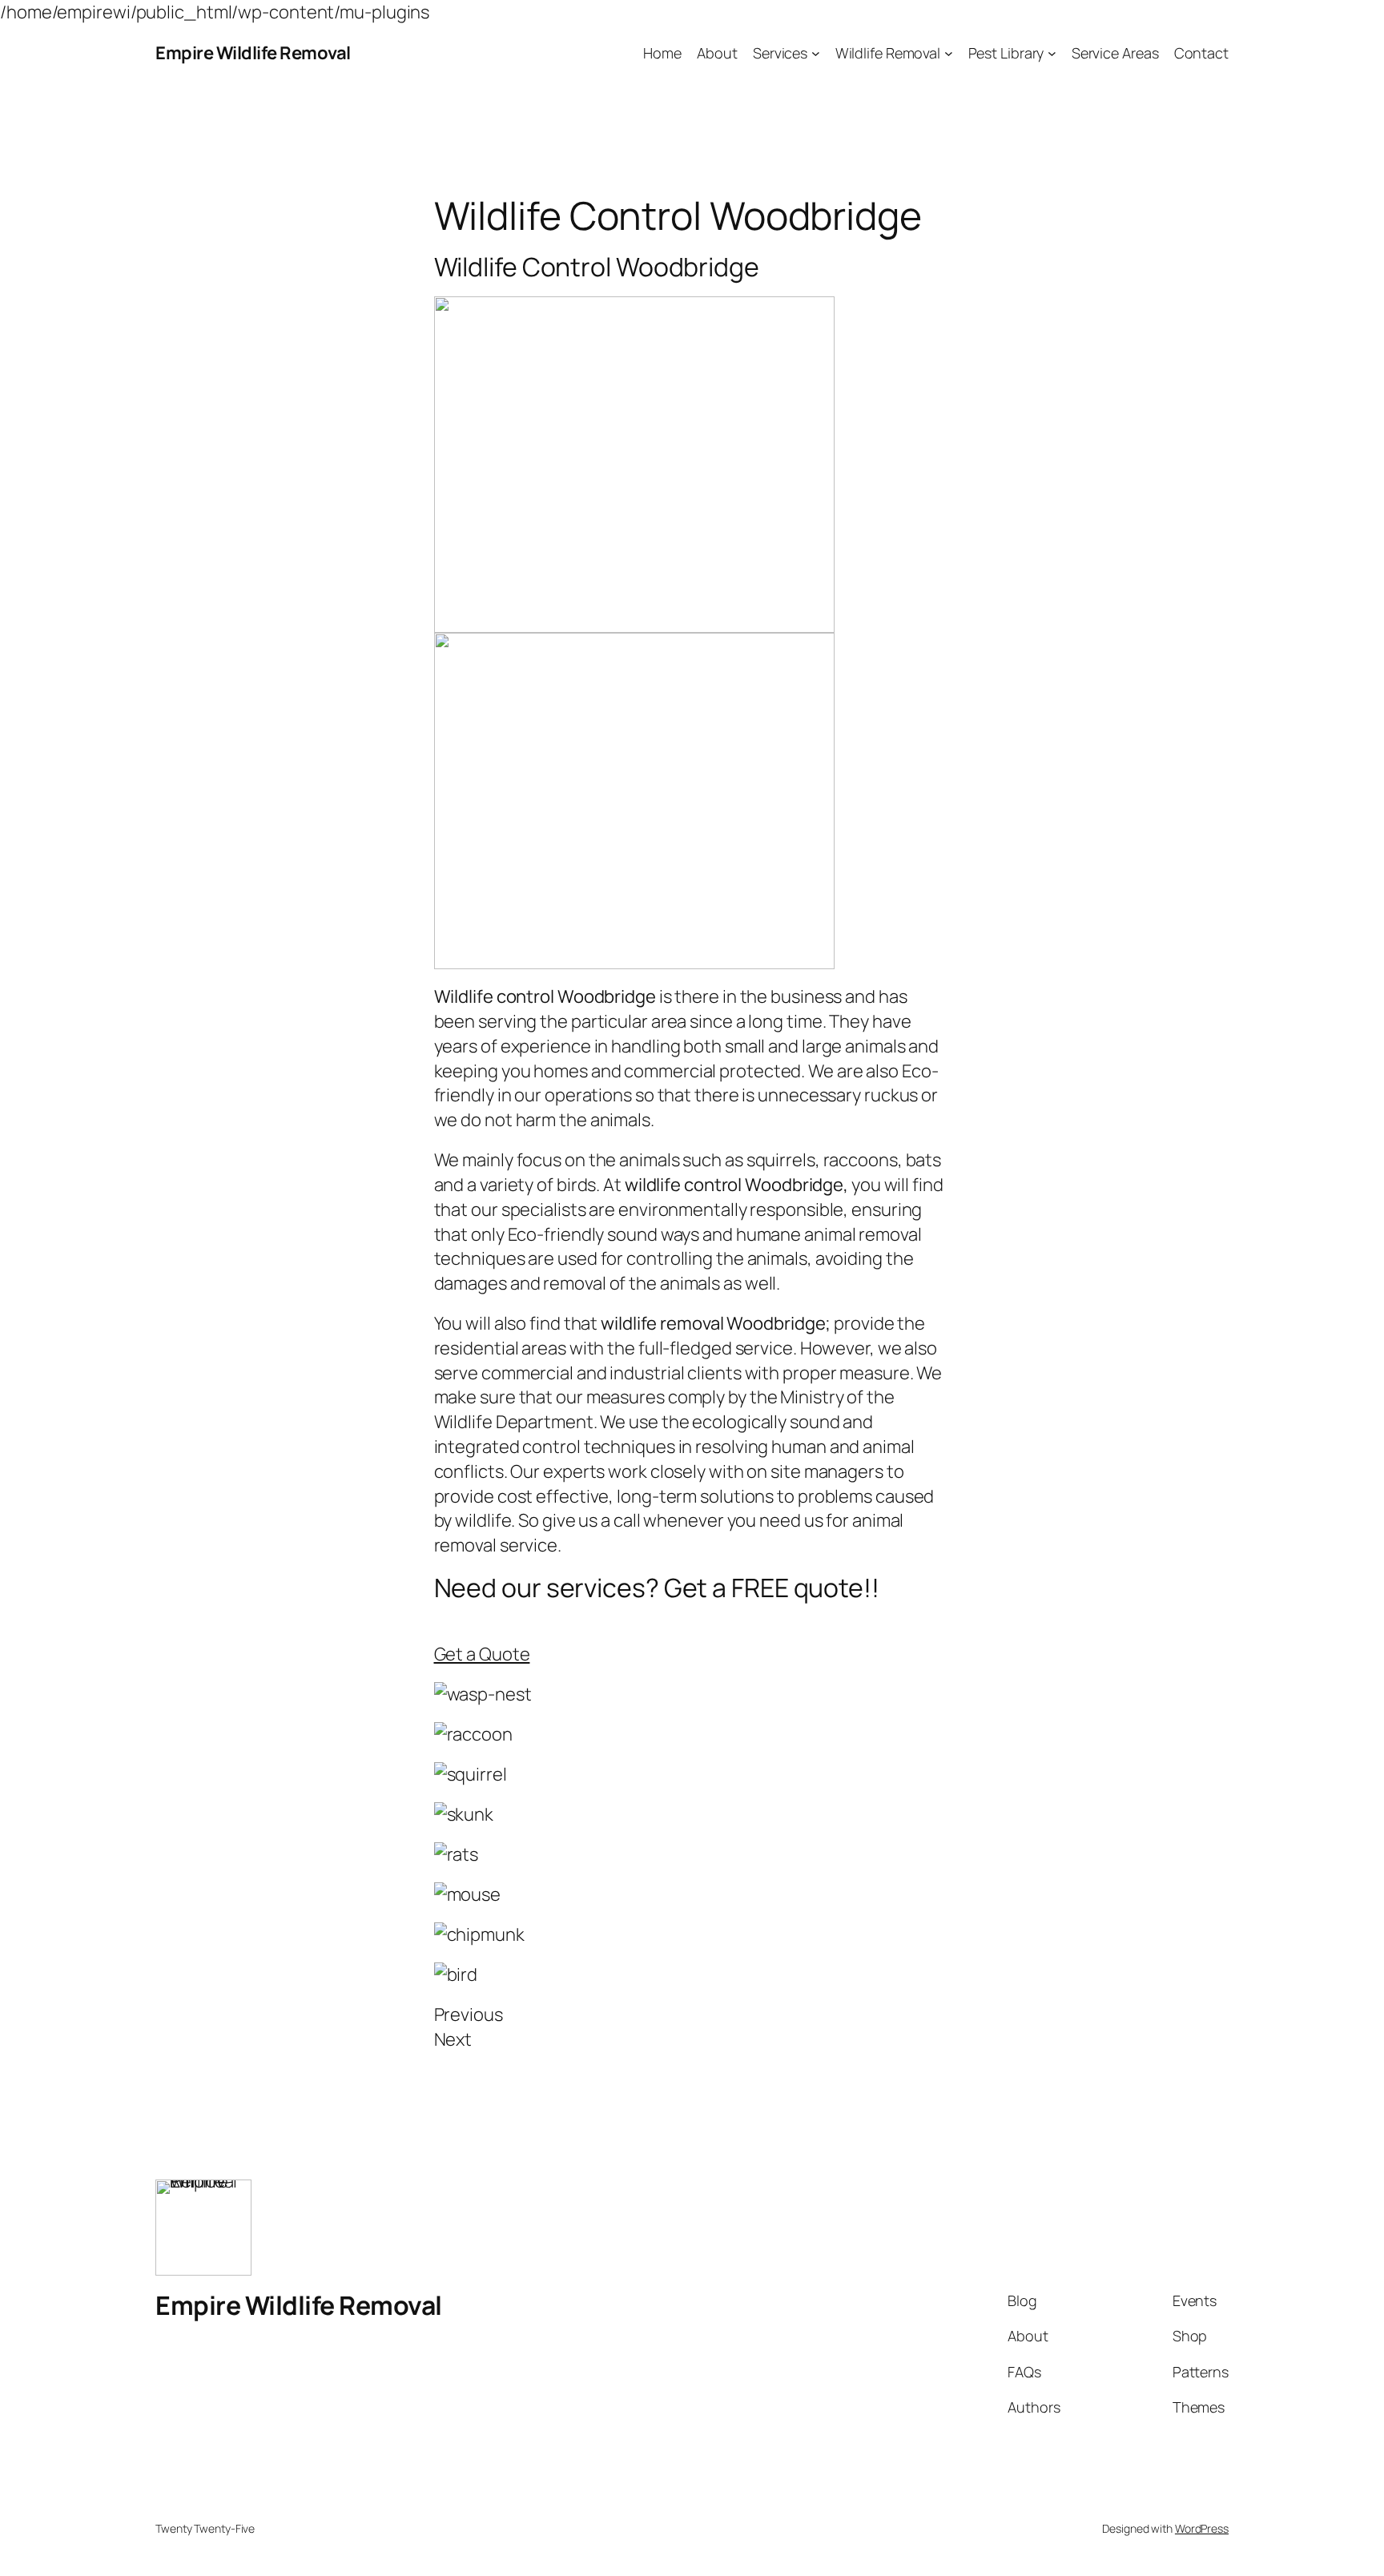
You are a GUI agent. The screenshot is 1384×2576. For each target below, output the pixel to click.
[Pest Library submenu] (1052, 53)
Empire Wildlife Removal (253, 53)
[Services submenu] (816, 53)
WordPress (1202, 2528)
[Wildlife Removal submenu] (949, 53)
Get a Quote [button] (482, 1654)
